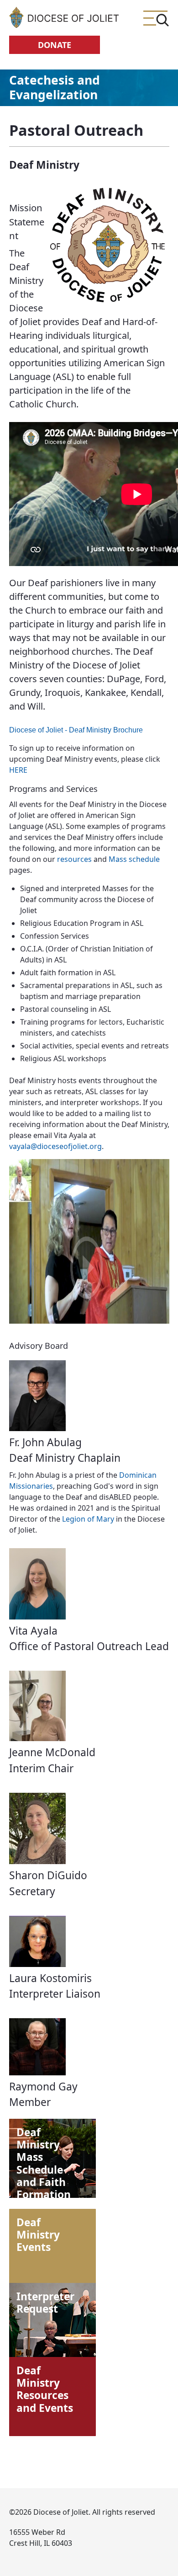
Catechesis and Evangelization (55, 87)
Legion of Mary (88, 1519)
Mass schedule (134, 859)
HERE (18, 770)
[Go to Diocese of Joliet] (64, 17)
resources (74, 859)
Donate (55, 45)
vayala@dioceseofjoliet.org (55, 1146)
